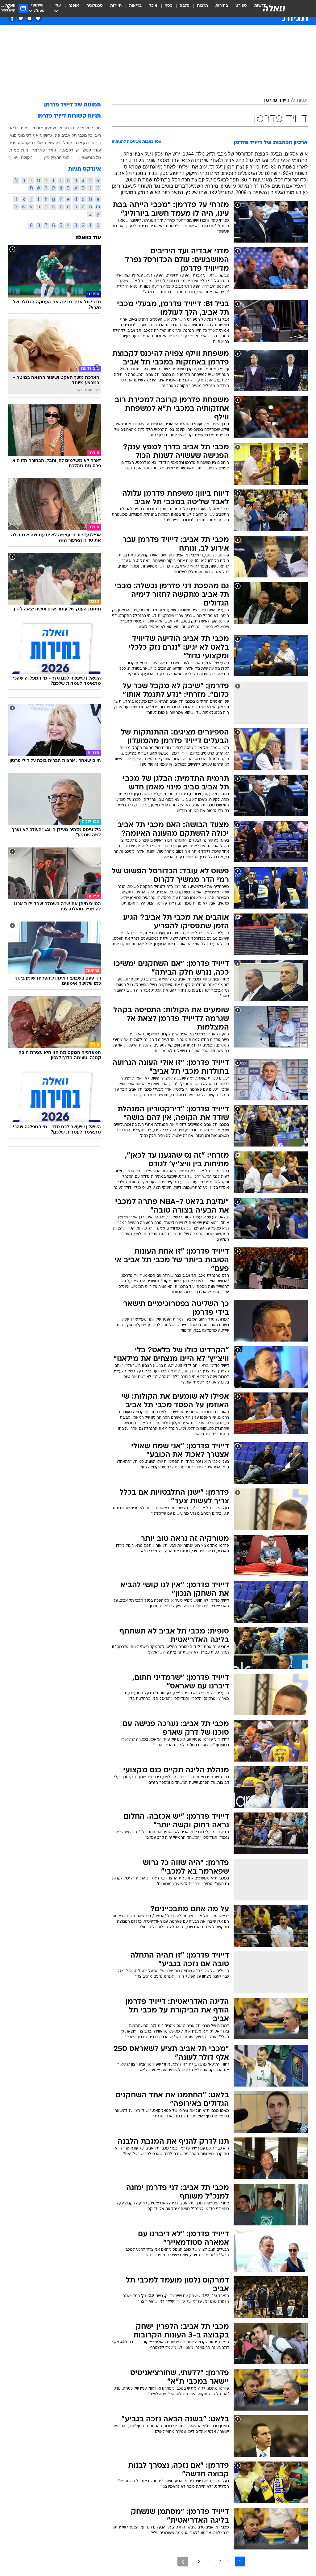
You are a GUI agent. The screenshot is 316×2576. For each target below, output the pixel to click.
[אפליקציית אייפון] (29, 18)
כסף (168, 6)
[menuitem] (237, 8)
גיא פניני (16, 143)
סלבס (185, 6)
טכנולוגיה (95, 6)
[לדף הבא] (183, 2562)
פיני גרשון (51, 135)
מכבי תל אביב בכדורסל (80, 128)
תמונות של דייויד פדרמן (73, 105)
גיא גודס (34, 135)
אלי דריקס (34, 143)
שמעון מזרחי (44, 128)
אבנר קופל (73, 143)
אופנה (74, 6)
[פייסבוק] (12, 18)
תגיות (302, 101)
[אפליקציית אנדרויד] (38, 18)
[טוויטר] (21, 18)
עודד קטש (92, 150)
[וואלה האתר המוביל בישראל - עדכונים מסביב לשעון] (274, 8)
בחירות (222, 6)
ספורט (241, 6)
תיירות (116, 6)
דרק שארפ (53, 143)
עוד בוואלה (88, 238)
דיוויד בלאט (19, 128)
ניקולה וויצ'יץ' (20, 157)
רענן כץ (94, 135)
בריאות (135, 6)
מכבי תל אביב (74, 135)
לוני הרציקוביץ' (56, 157)
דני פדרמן (92, 143)
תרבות (202, 6)
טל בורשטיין (90, 157)
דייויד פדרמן (277, 101)
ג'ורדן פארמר (44, 150)
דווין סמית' (18, 150)
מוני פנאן (17, 135)
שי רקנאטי (69, 150)
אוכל (153, 6)
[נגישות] (8, 8)
